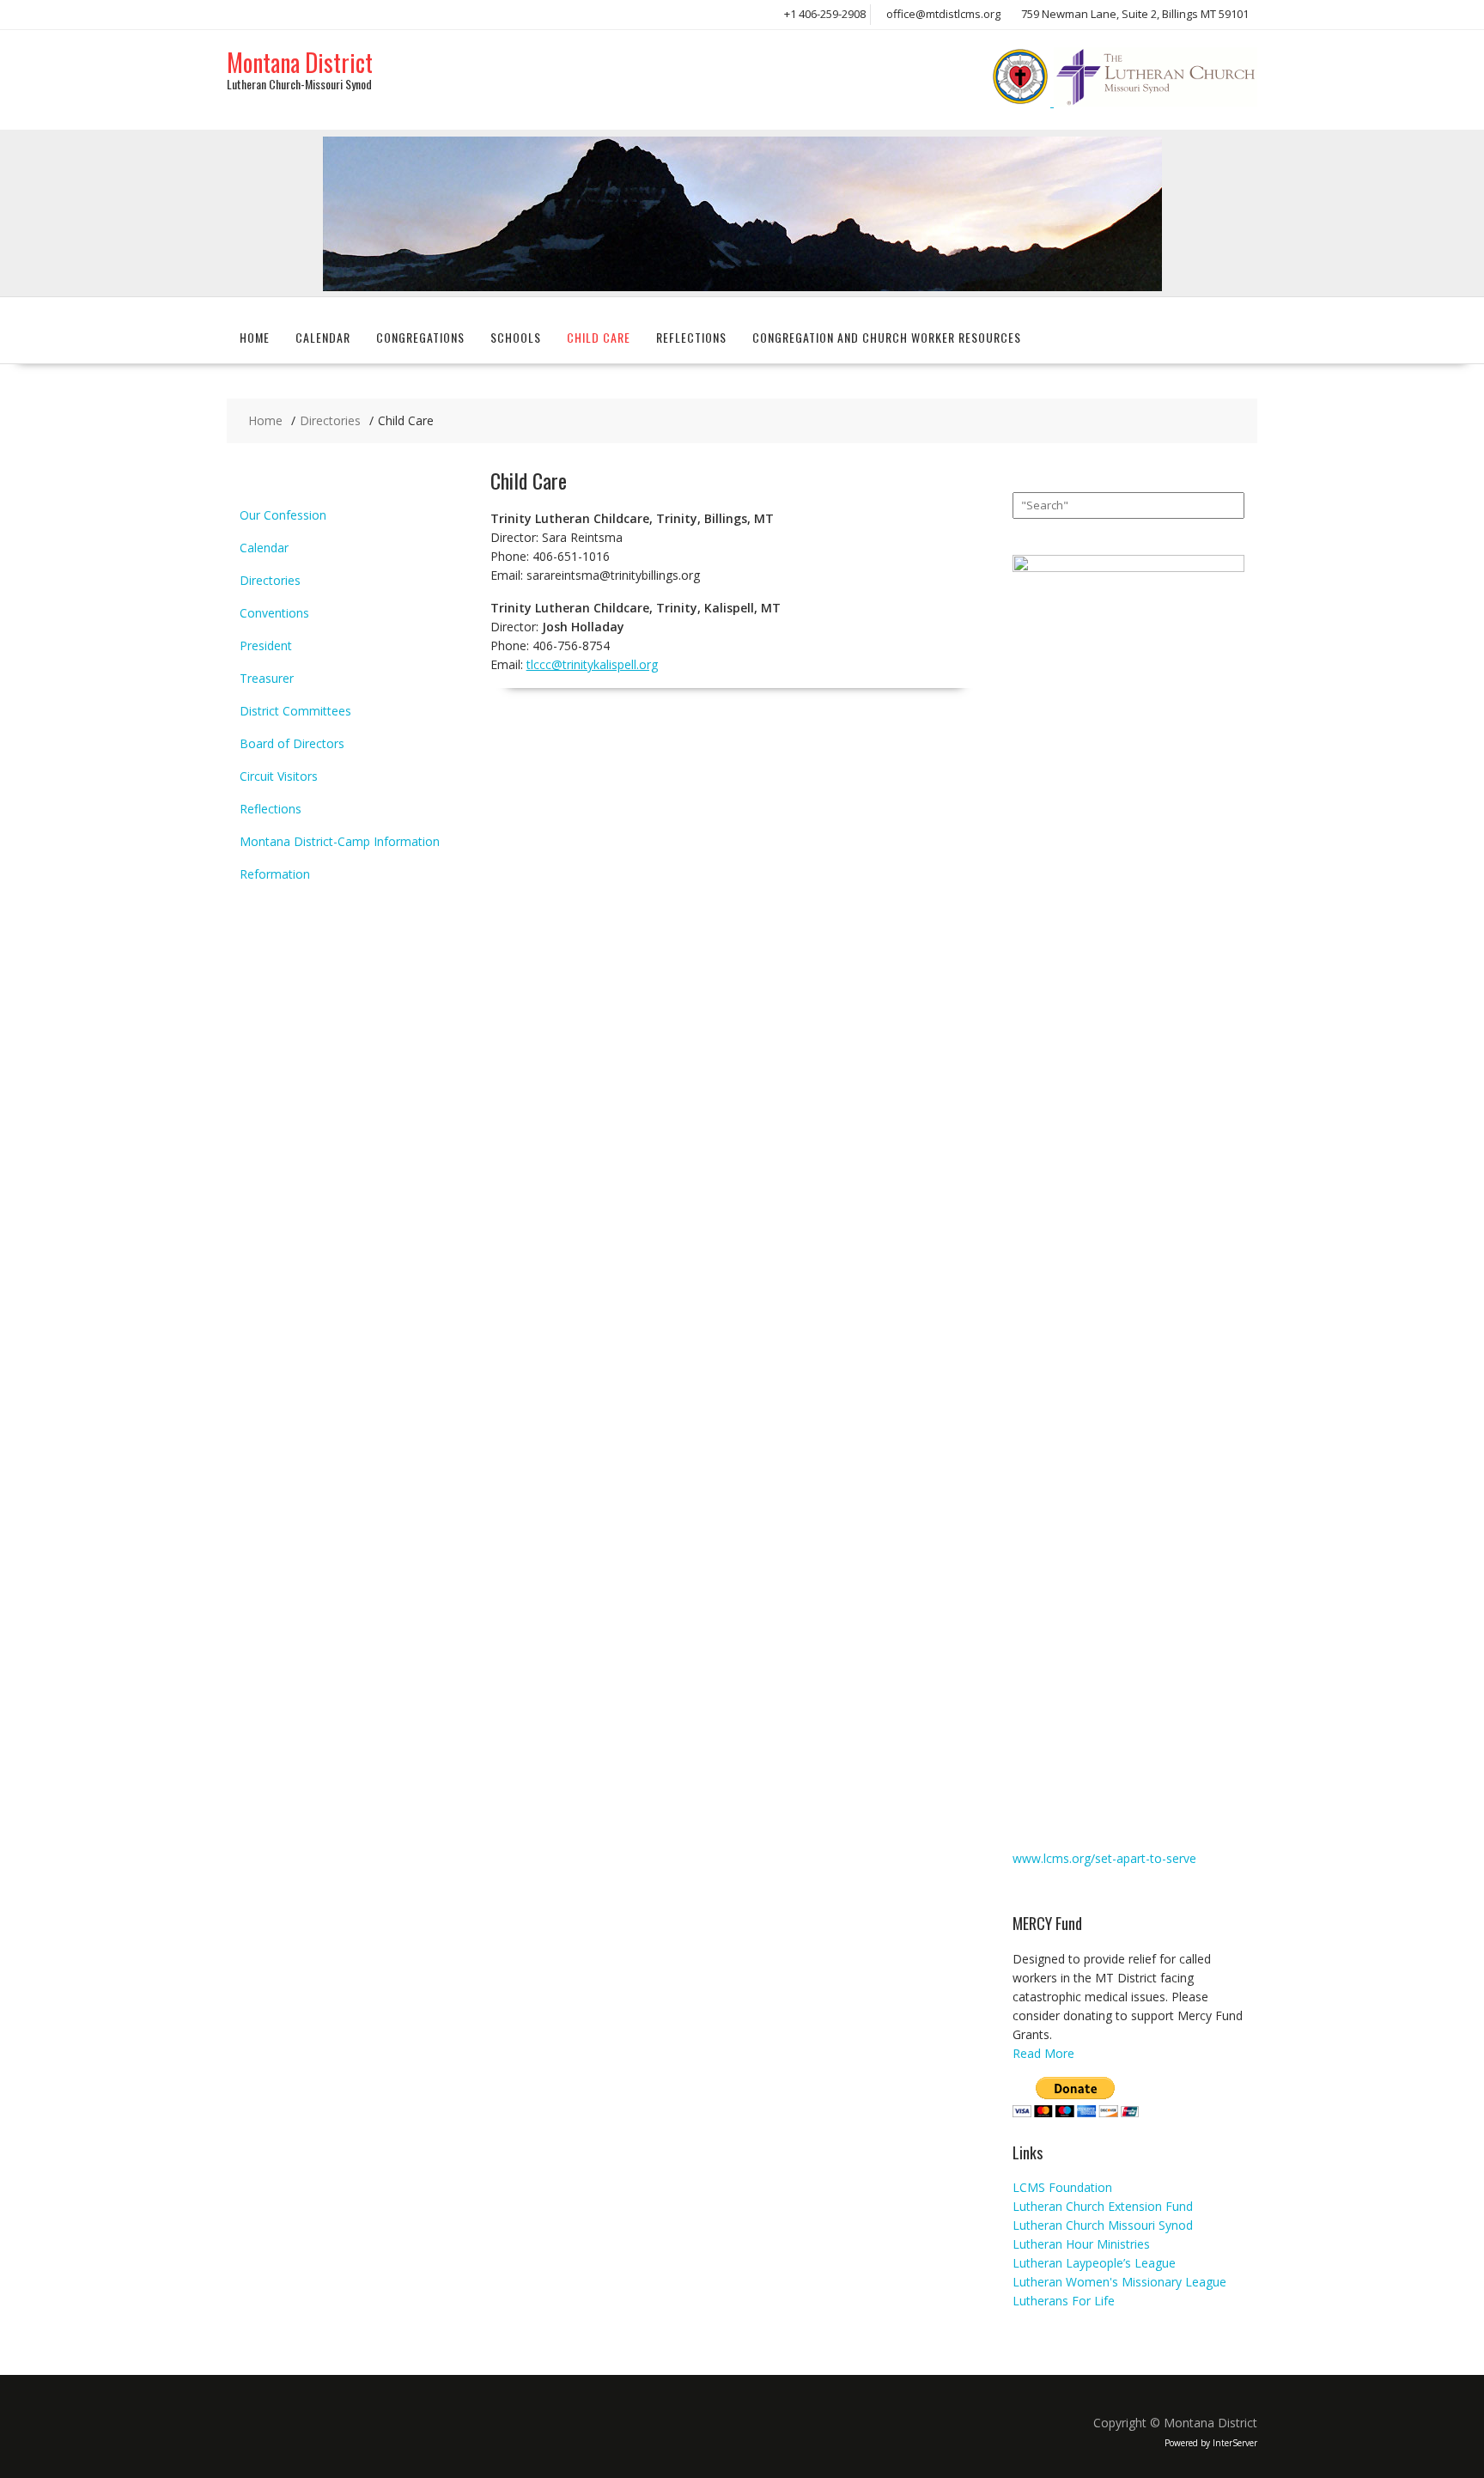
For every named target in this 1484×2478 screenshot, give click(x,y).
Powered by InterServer (1211, 2443)
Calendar (323, 337)
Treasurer (267, 678)
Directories (270, 580)
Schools (516, 337)
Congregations (420, 337)
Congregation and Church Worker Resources (887, 337)
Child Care (599, 337)
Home (255, 337)
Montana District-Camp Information (340, 841)
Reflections (691, 337)
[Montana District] (742, 286)
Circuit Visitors (279, 776)
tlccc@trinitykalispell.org (592, 664)
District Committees (295, 711)
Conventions (274, 613)
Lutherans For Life (1064, 2301)
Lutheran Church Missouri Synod (1103, 2225)
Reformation (275, 874)
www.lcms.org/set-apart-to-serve (1104, 1858)
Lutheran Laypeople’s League (1094, 2263)
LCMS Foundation (1062, 2187)
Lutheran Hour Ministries (1081, 2244)
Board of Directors (292, 743)
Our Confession (283, 515)
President (266, 645)
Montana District (300, 62)
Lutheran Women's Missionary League (1119, 2282)
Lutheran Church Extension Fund (1103, 2206)
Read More (1043, 2053)
